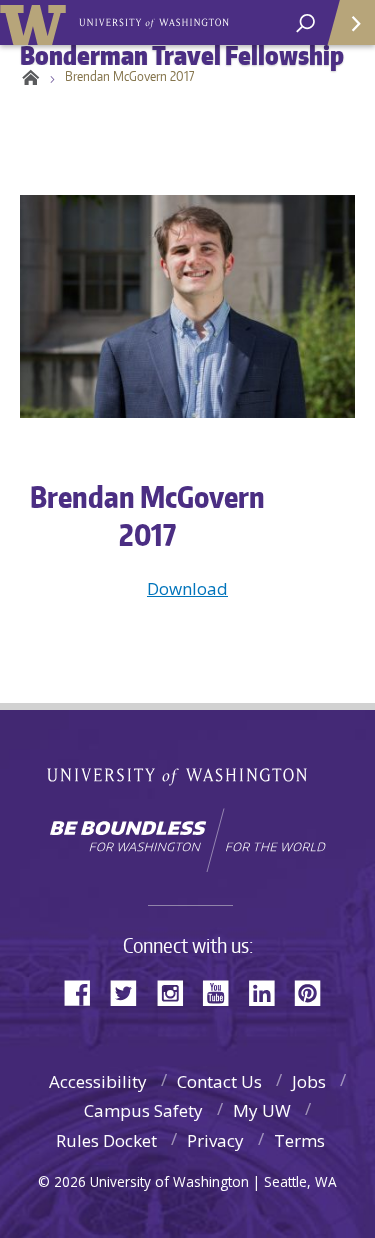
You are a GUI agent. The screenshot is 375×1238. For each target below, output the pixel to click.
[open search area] (305, 23)
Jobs (309, 1081)
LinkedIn (269, 991)
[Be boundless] (187, 840)
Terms (299, 1140)
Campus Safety (143, 1110)
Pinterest (315, 991)
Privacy (215, 1140)
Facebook (85, 991)
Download (187, 588)
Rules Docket (106, 1140)
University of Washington (36, 22)
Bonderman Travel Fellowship (155, 21)
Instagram (177, 991)
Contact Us (219, 1081)
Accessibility (98, 1081)
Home (27, 76)
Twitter (131, 991)
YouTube (223, 991)
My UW (262, 1110)
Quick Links (350, 22)
